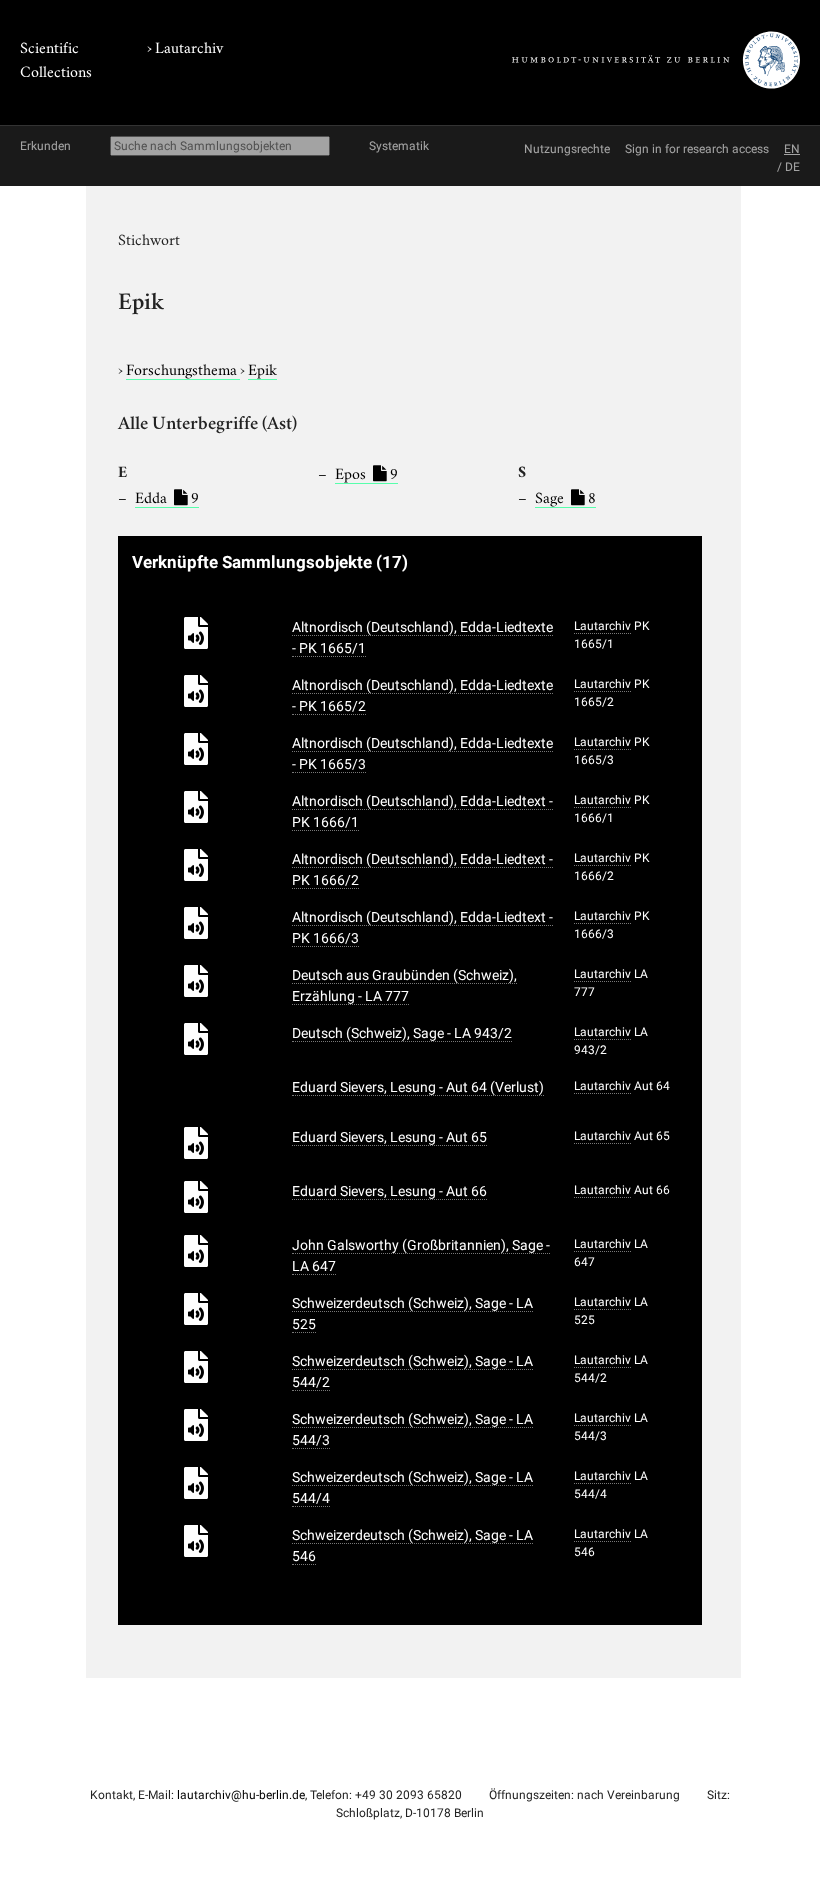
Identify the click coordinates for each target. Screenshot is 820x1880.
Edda (167, 496)
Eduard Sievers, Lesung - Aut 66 (389, 1191)
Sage (565, 496)
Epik (262, 368)
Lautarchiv (189, 46)
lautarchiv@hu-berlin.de (241, 1795)
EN (792, 149)
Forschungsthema (183, 368)
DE (792, 167)
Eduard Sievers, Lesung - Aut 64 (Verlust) (418, 1087)
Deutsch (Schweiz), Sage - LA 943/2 (402, 1033)
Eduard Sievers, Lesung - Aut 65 (389, 1137)
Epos (366, 472)
